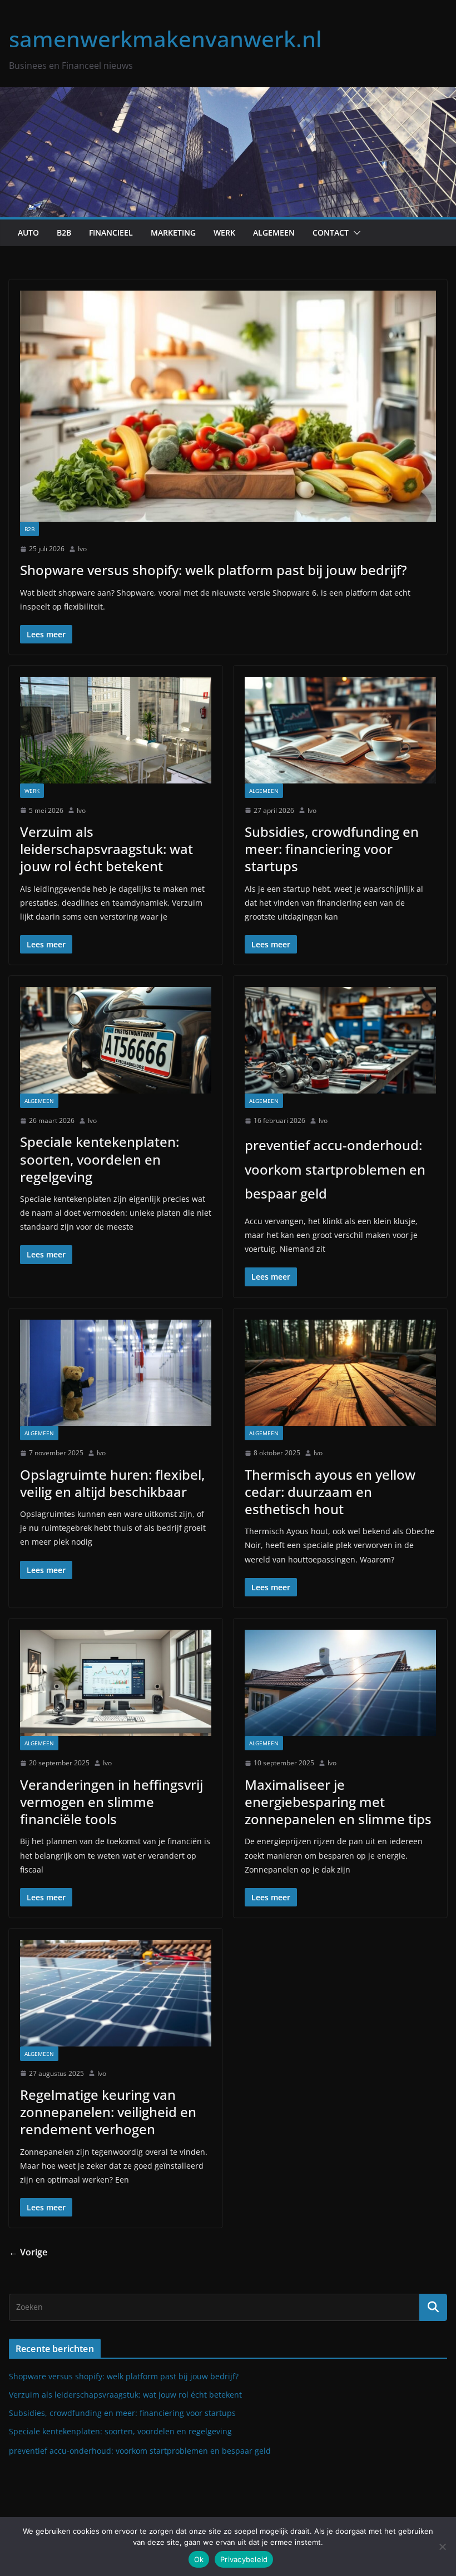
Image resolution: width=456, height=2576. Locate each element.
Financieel (111, 233)
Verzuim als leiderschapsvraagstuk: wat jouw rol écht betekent (106, 849)
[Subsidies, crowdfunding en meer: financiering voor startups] (340, 730)
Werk (224, 233)
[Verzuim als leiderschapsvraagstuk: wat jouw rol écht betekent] (116, 730)
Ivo (82, 549)
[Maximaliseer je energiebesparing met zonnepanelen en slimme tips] (340, 1683)
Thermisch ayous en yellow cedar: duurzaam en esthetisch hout (330, 1492)
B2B (64, 233)
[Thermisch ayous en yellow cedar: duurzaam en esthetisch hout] (340, 1373)
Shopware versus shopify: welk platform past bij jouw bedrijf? (214, 570)
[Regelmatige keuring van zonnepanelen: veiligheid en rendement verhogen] (116, 1993)
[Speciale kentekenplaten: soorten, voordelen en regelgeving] (116, 1040)
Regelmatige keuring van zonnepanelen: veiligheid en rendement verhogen (108, 2112)
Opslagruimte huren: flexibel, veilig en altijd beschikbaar (112, 1483)
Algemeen (274, 233)
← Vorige (28, 2252)
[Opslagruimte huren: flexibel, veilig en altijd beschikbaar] (116, 1373)
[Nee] (442, 2547)
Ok (199, 2559)
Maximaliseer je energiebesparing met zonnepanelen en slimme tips (338, 1802)
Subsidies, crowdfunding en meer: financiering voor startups (332, 849)
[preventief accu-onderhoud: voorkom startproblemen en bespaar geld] (340, 1040)
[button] (355, 233)
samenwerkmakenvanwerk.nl (165, 39)
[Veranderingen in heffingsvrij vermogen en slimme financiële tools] (116, 1683)
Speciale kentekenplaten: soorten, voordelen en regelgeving (100, 1159)
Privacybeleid (244, 2559)
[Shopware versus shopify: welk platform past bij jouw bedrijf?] (228, 406)
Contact (331, 233)
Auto (28, 233)
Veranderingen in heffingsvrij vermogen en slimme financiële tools (111, 1802)
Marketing (173, 233)
